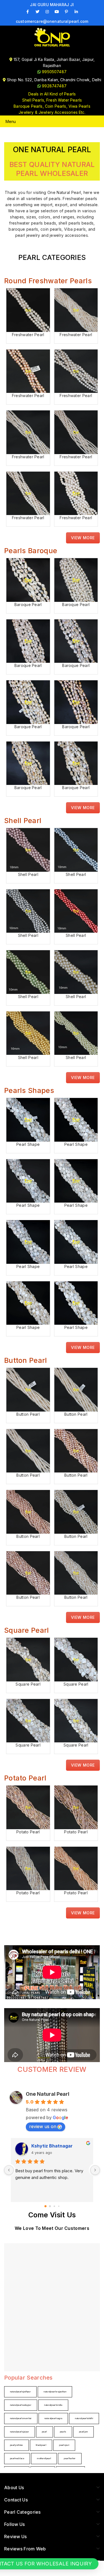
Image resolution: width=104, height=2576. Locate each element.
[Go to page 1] (50, 2206)
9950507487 (54, 72)
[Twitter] (37, 12)
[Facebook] (28, 12)
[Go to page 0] (45, 2206)
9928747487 (54, 86)
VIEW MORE (83, 538)
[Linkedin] (76, 12)
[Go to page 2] (54, 2206)
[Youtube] (57, 12)
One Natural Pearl (48, 2094)
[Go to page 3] (59, 2206)
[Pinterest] (67, 12)
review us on (43, 2126)
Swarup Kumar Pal (51, 2146)
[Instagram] (47, 12)
